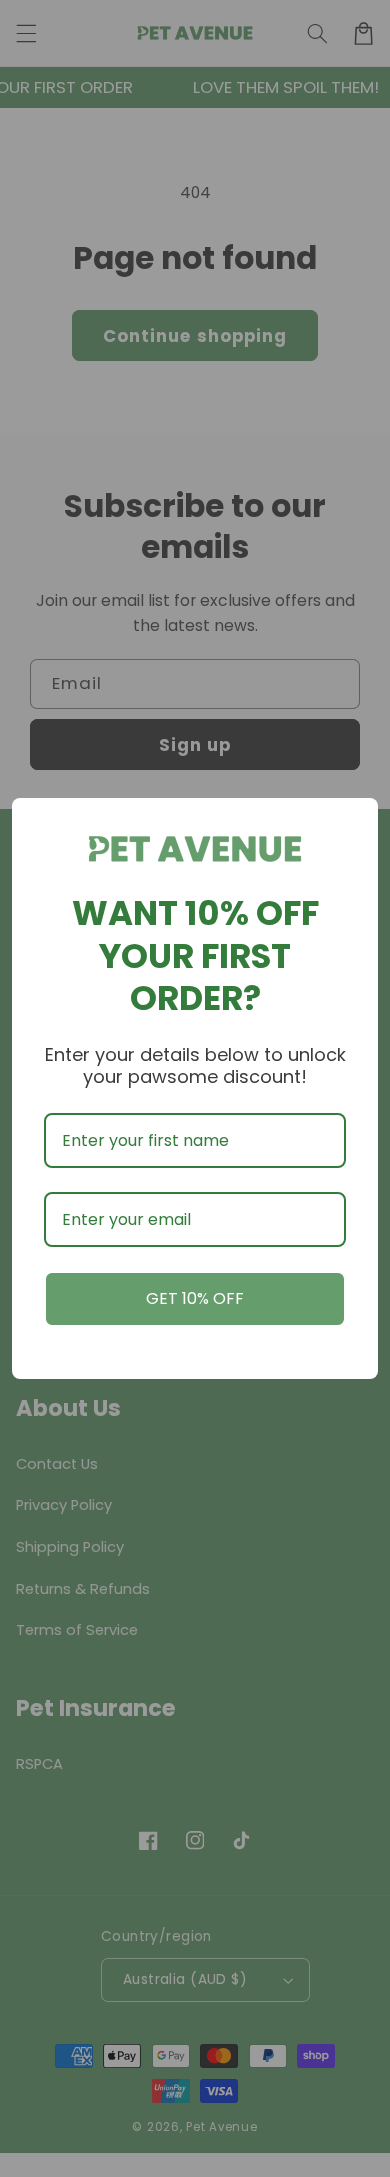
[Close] (354, 822)
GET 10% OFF (195, 1298)
